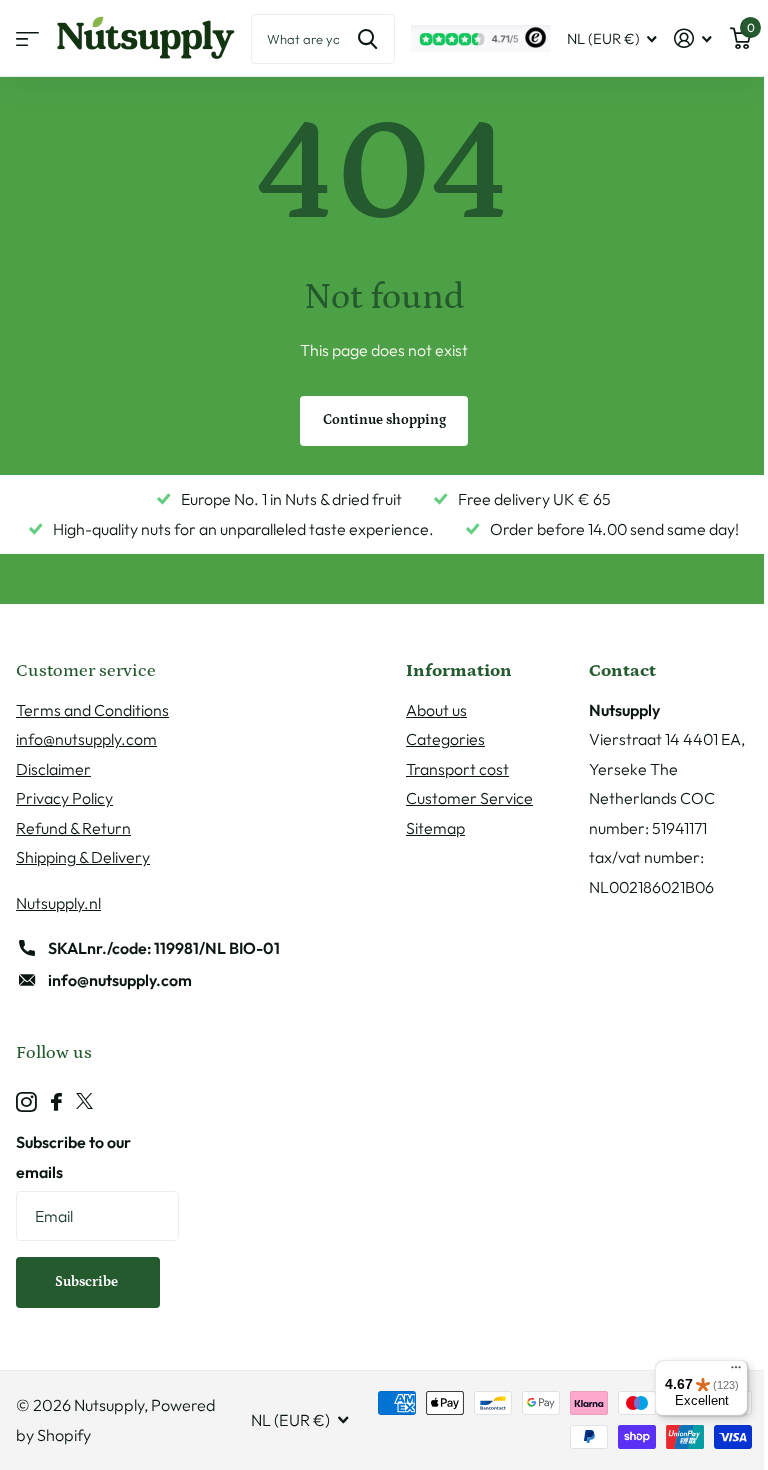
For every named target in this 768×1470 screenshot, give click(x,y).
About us (436, 710)
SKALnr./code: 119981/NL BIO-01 (164, 948)
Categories (445, 739)
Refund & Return (73, 828)
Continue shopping (384, 420)
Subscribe (88, 1282)
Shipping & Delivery (83, 857)
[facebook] (56, 1102)
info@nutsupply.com (86, 739)
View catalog (27, 38)
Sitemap (435, 828)
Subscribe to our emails (73, 1157)
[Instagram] (26, 1102)
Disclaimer (53, 769)
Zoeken (367, 39)
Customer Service (469, 798)
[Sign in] (693, 38)
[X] (84, 1102)
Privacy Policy (64, 798)
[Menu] (736, 1372)
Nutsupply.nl (58, 903)
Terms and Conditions (92, 710)
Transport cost (457, 769)
